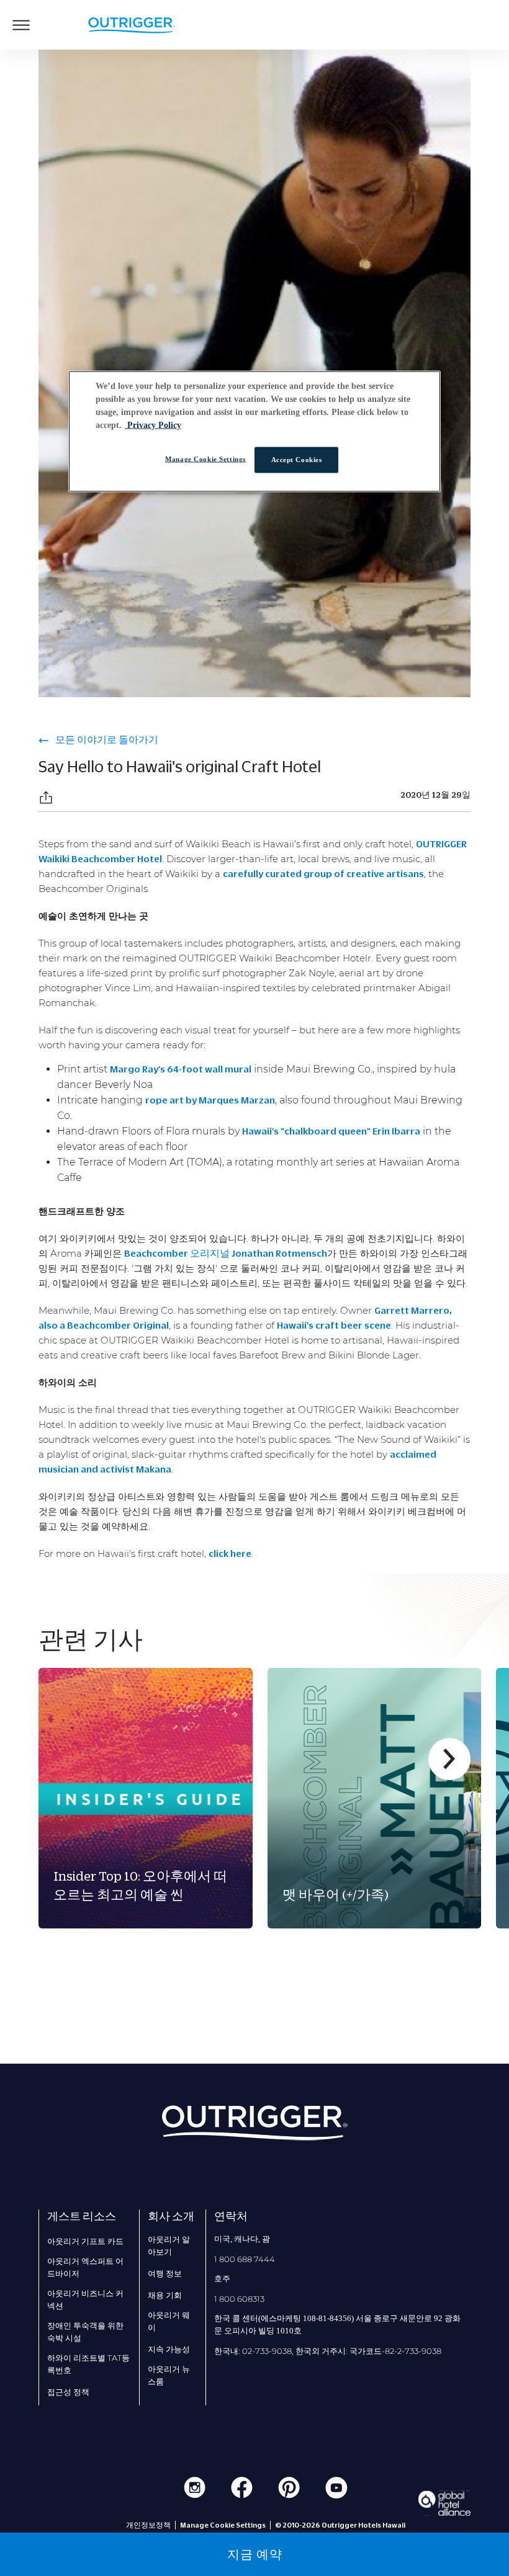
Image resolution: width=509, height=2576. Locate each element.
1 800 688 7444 (245, 2259)
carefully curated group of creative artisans (323, 873)
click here (230, 1553)
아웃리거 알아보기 (169, 2245)
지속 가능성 (169, 2349)
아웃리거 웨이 (169, 2321)
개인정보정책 (148, 2525)
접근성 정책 (68, 2392)
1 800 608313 (239, 2299)
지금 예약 (255, 2554)
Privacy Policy (153, 425)
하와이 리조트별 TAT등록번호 (88, 2364)
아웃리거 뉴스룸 (169, 2375)
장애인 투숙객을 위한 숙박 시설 (85, 2332)
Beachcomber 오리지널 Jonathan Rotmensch (226, 1253)
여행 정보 (165, 2273)
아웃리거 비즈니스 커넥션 (85, 2299)
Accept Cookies (297, 459)
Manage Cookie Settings (205, 458)
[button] (46, 797)
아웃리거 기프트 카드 (85, 2241)
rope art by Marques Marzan (210, 1100)
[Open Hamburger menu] (21, 25)
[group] (146, 1798)
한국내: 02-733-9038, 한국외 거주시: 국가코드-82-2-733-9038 (328, 2351)
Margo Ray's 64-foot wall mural (181, 1069)
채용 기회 (165, 2295)
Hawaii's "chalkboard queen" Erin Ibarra (331, 1131)
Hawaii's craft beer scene (334, 1325)
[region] (254, 431)
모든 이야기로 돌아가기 (106, 739)
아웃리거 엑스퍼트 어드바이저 (85, 2267)
